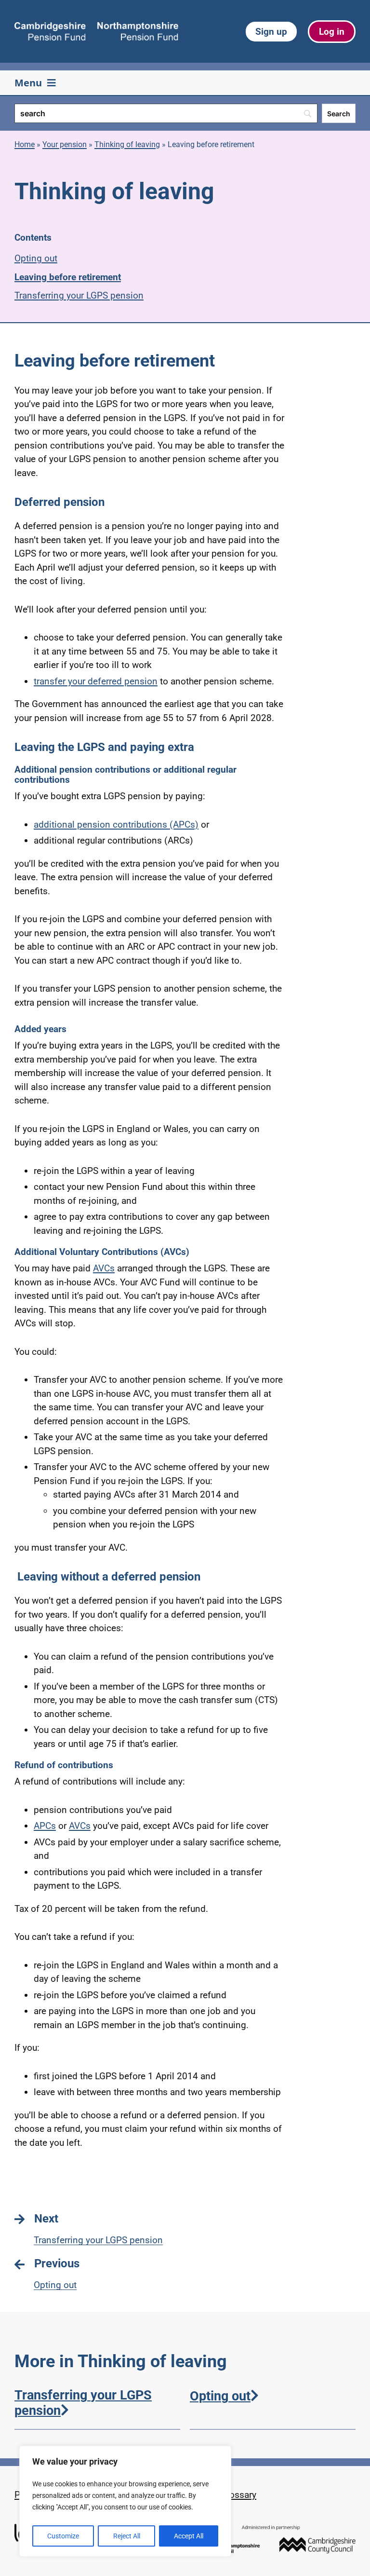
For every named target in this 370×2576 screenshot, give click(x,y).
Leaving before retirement (68, 277)
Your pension (65, 144)
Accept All (189, 2536)
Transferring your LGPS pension (79, 295)
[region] (125, 2501)
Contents (33, 238)
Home (25, 144)
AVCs (104, 1268)
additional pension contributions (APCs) (116, 825)
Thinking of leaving (127, 144)
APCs (45, 1826)
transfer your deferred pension (96, 681)
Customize (63, 2536)
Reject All (127, 2536)
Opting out (36, 258)
